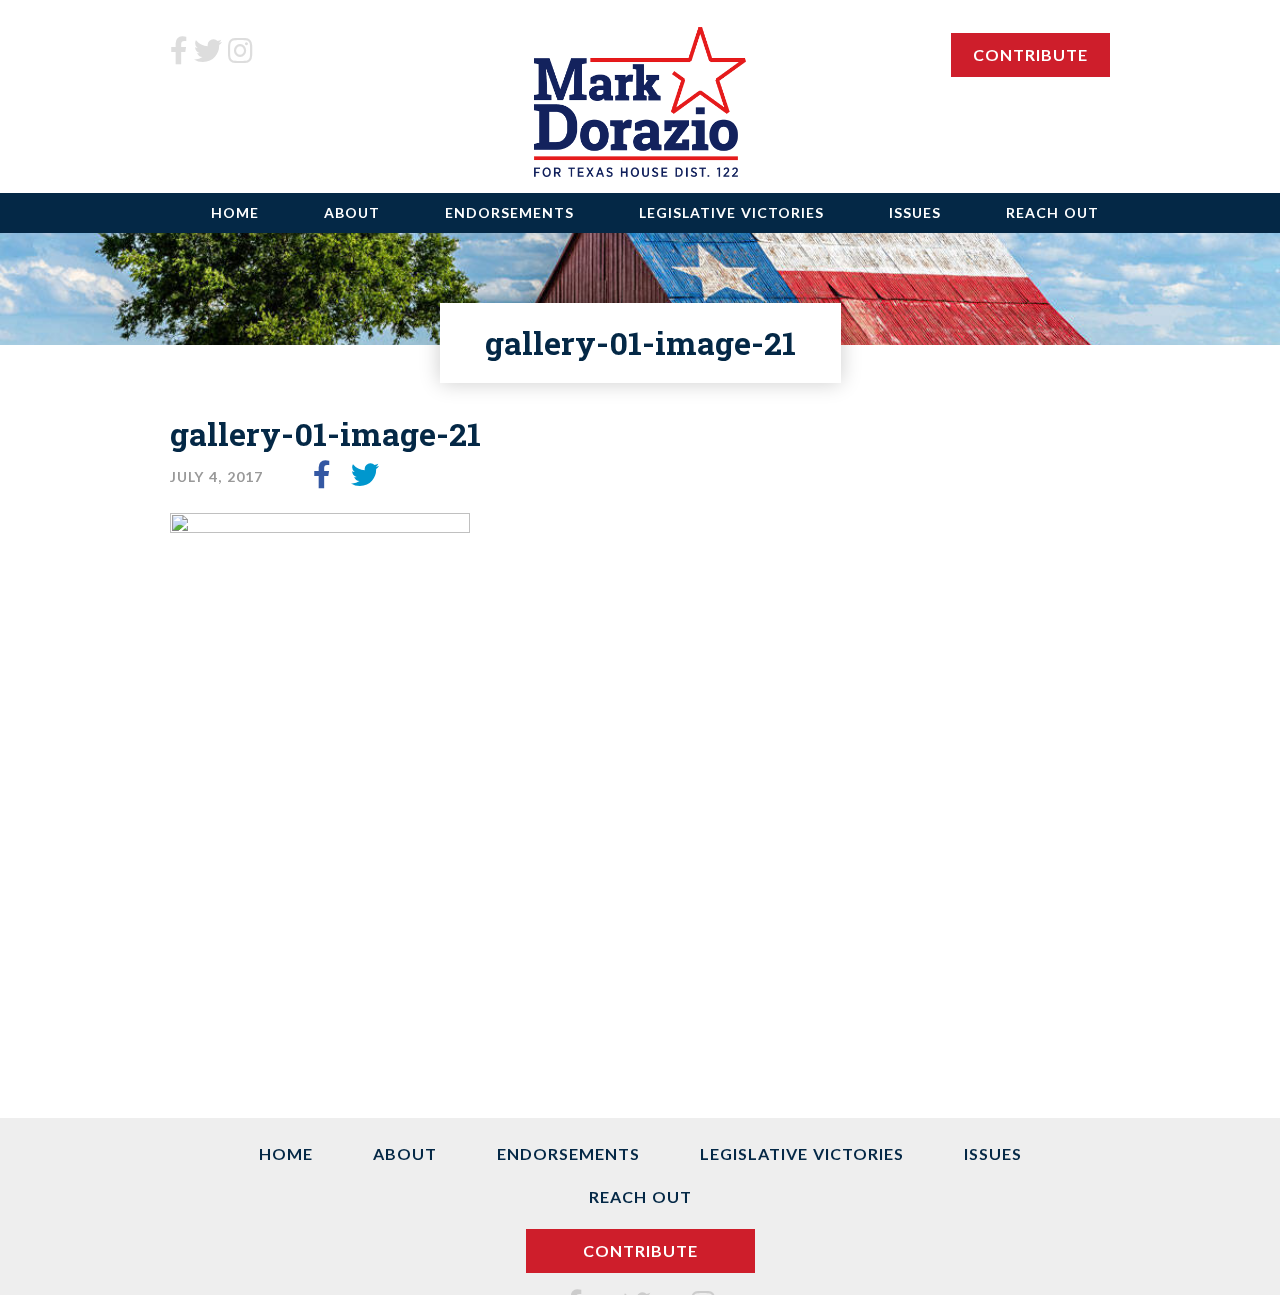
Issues (915, 212)
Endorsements (509, 212)
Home (235, 212)
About (352, 212)
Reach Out (1052, 212)
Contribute (1030, 54)
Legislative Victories (731, 212)
